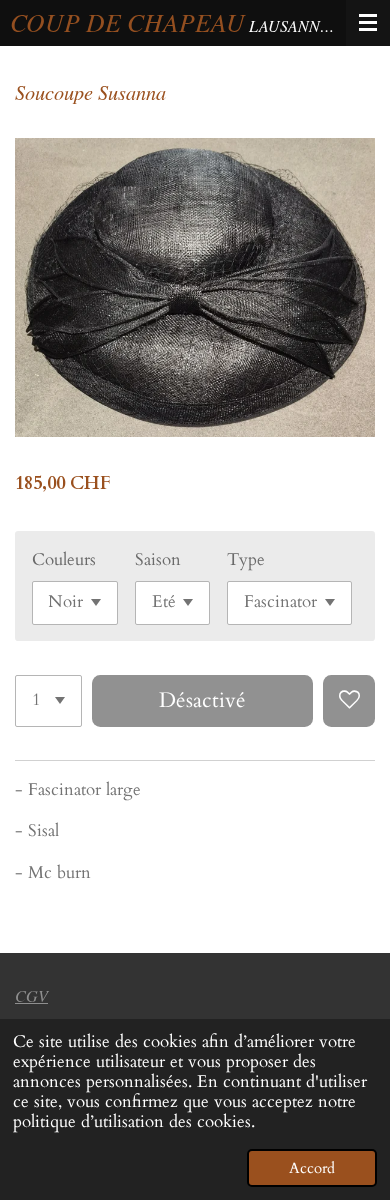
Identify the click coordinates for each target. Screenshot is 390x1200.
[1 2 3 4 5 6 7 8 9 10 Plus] (48, 701)
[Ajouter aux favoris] (349, 701)
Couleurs (64, 560)
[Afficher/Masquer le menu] (368, 23)
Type (246, 560)
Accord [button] (312, 1168)
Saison (158, 560)
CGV (31, 995)
